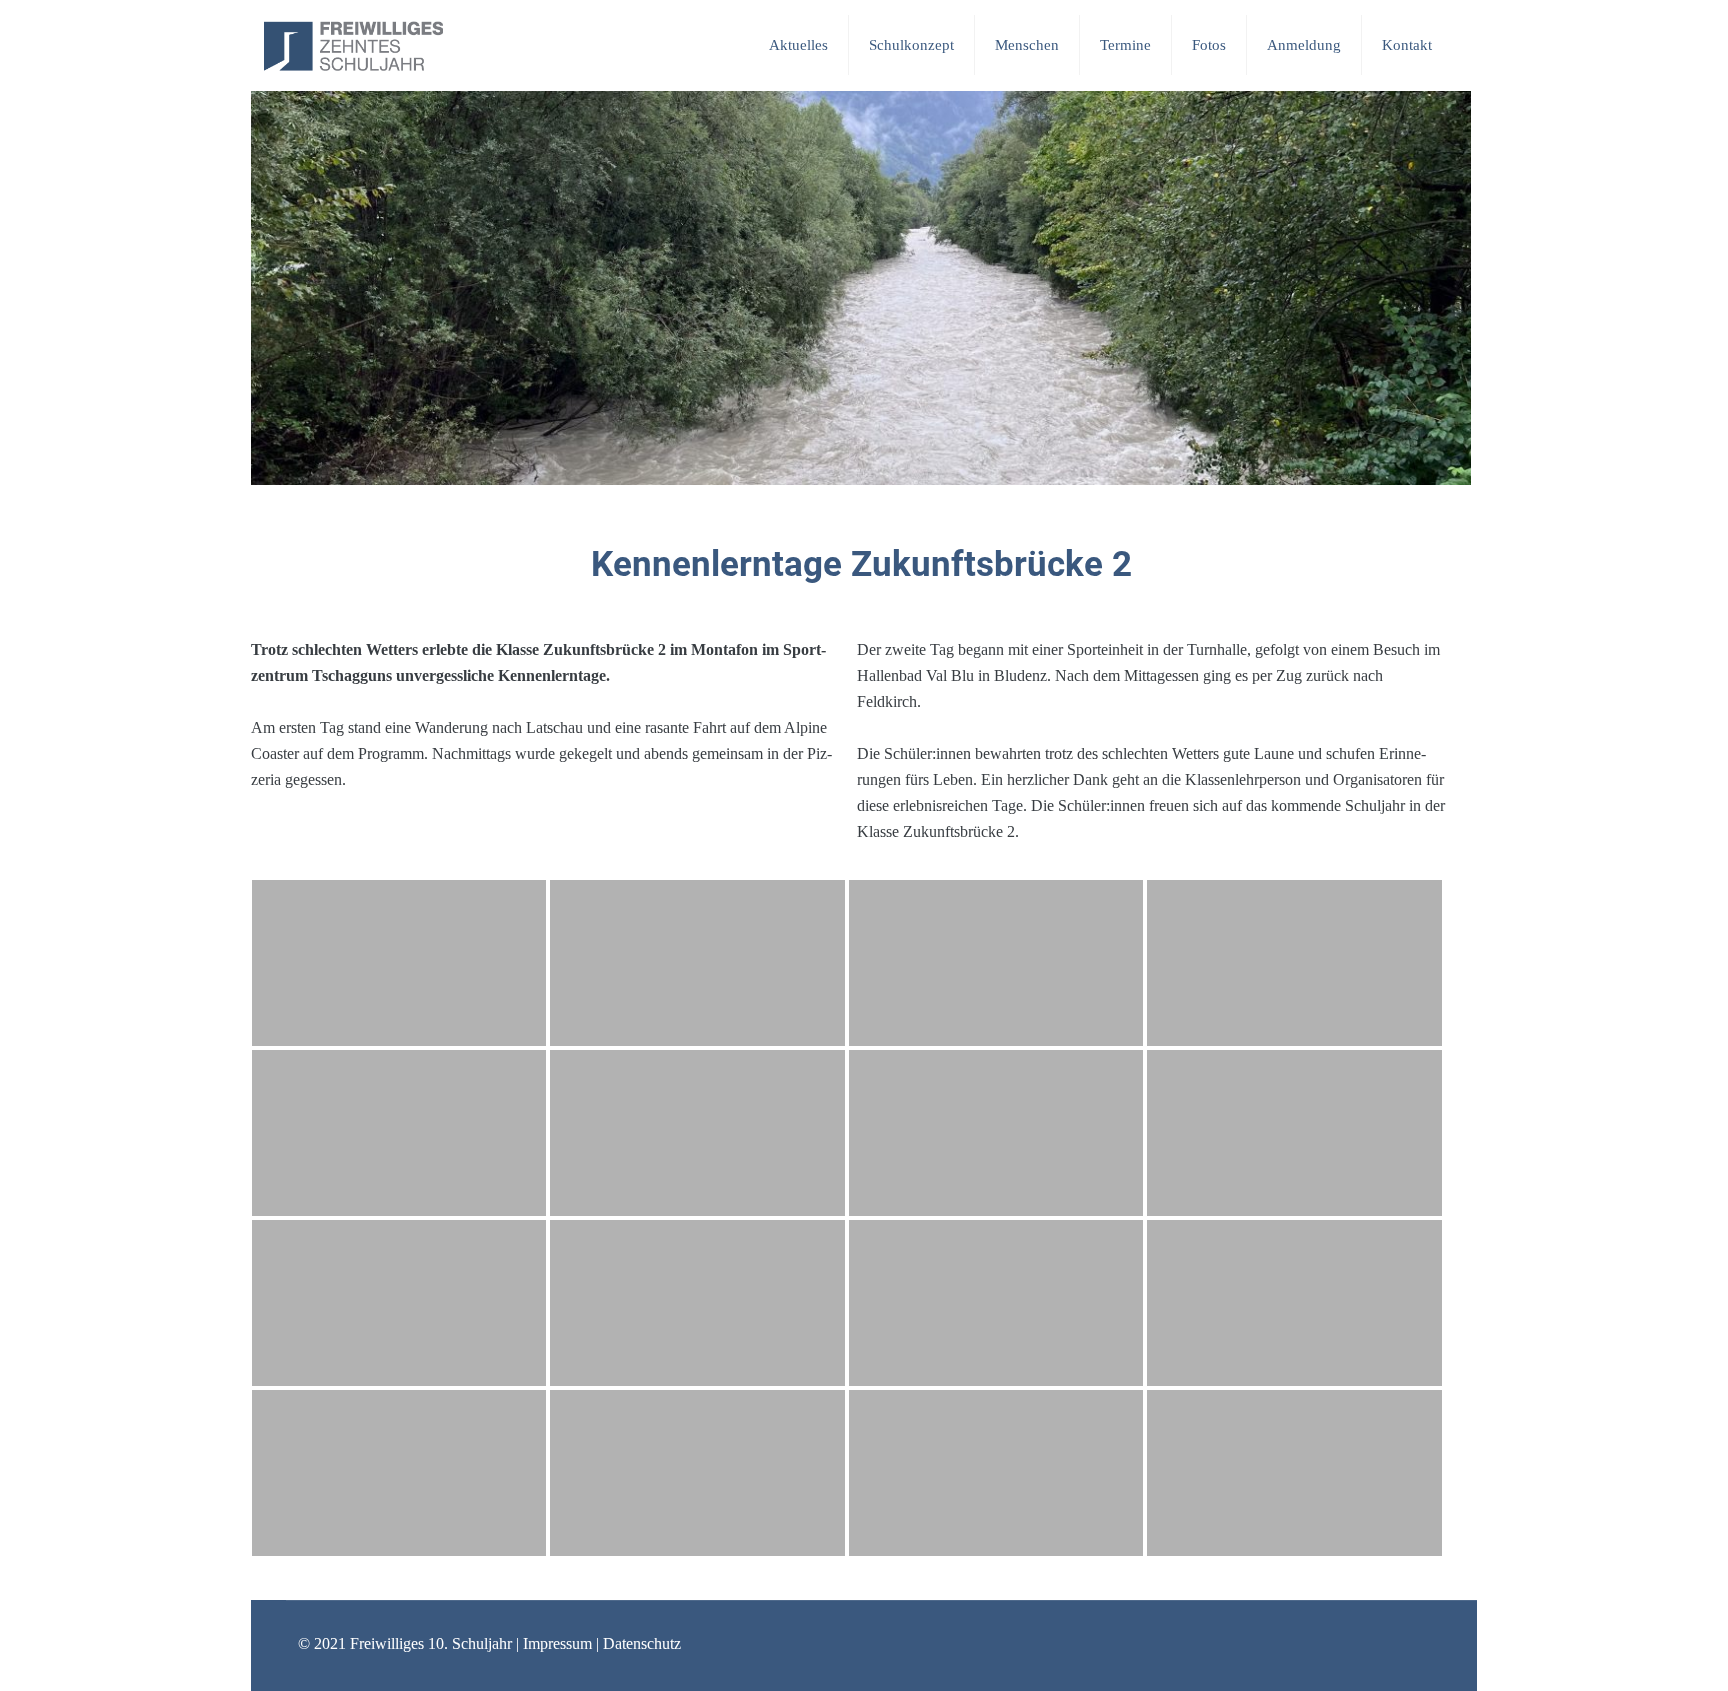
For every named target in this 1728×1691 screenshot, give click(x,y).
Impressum (557, 1643)
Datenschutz (642, 1643)
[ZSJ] (353, 45)
